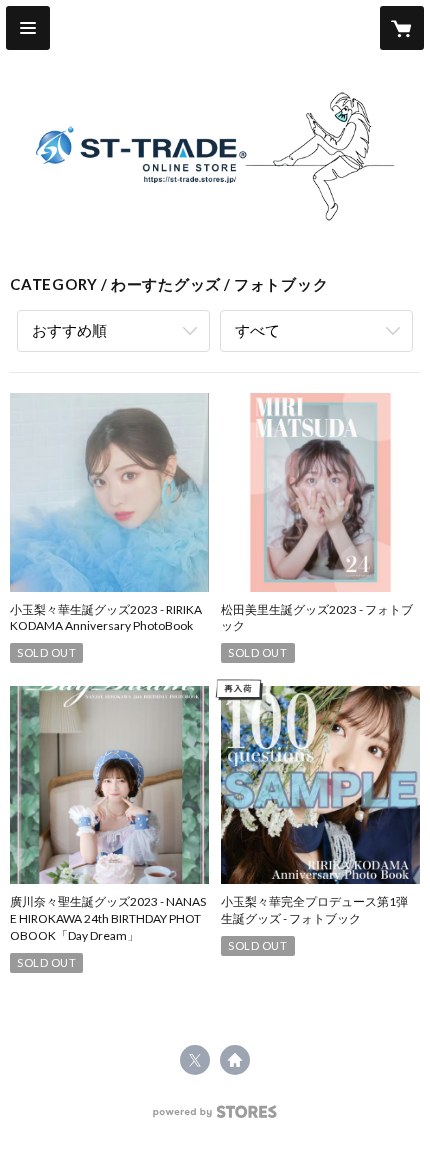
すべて (257, 330)
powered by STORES (215, 1117)
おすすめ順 (69, 330)
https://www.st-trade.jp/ (235, 1060)
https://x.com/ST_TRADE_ (195, 1060)
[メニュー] (28, 28)
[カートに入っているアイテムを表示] (402, 28)
